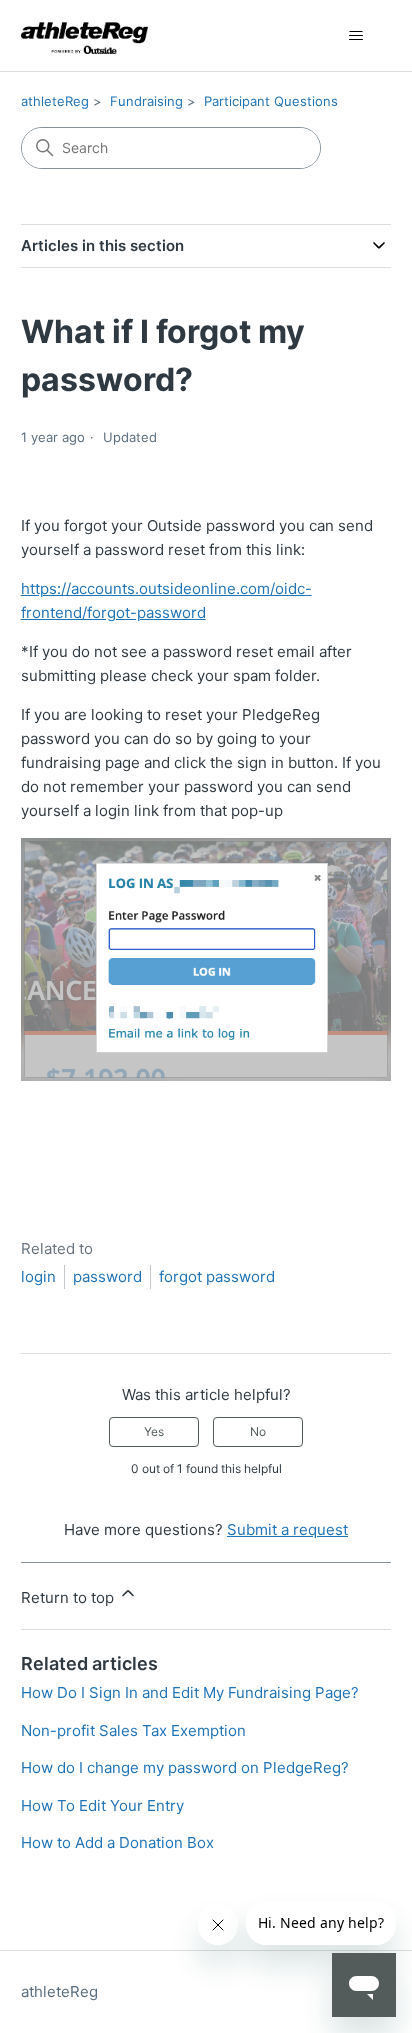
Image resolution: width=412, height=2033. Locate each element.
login (38, 1276)
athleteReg (55, 101)
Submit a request (287, 1529)
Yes (154, 1431)
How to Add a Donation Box (117, 1842)
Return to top (69, 1597)
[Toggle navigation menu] (355, 36)
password (107, 1276)
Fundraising (146, 101)
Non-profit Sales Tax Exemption (133, 1730)
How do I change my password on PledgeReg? (185, 1767)
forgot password (217, 1276)
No (258, 1431)
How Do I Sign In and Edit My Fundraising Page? (190, 1692)
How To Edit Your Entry (102, 1805)
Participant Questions (271, 101)
